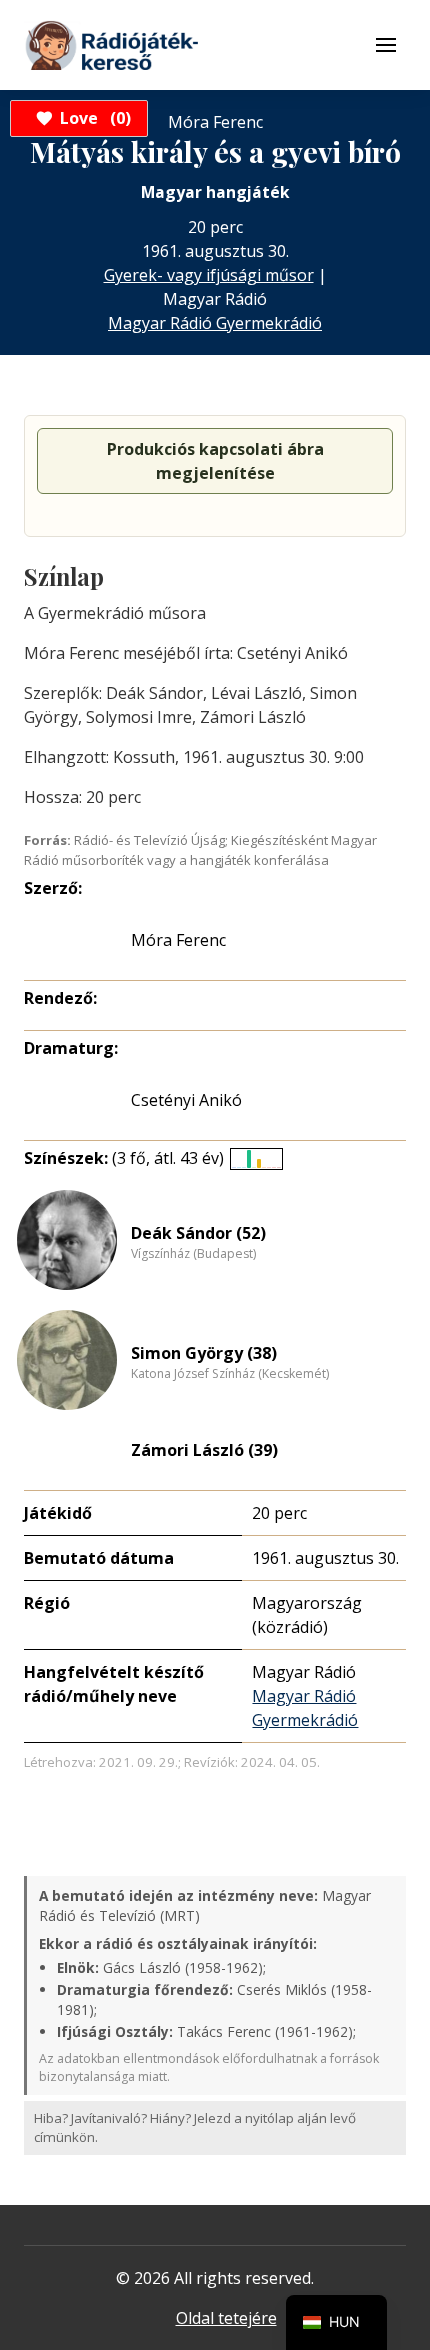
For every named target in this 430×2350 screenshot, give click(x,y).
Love (92, 118)
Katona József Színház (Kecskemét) (230, 1374)
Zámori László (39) (204, 1450)
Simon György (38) (204, 1353)
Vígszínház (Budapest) (193, 1254)
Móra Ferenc (178, 940)
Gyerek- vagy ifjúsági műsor (209, 275)
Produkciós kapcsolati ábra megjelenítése (215, 461)
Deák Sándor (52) (198, 1233)
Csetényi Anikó (186, 1100)
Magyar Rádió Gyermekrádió (215, 323)
